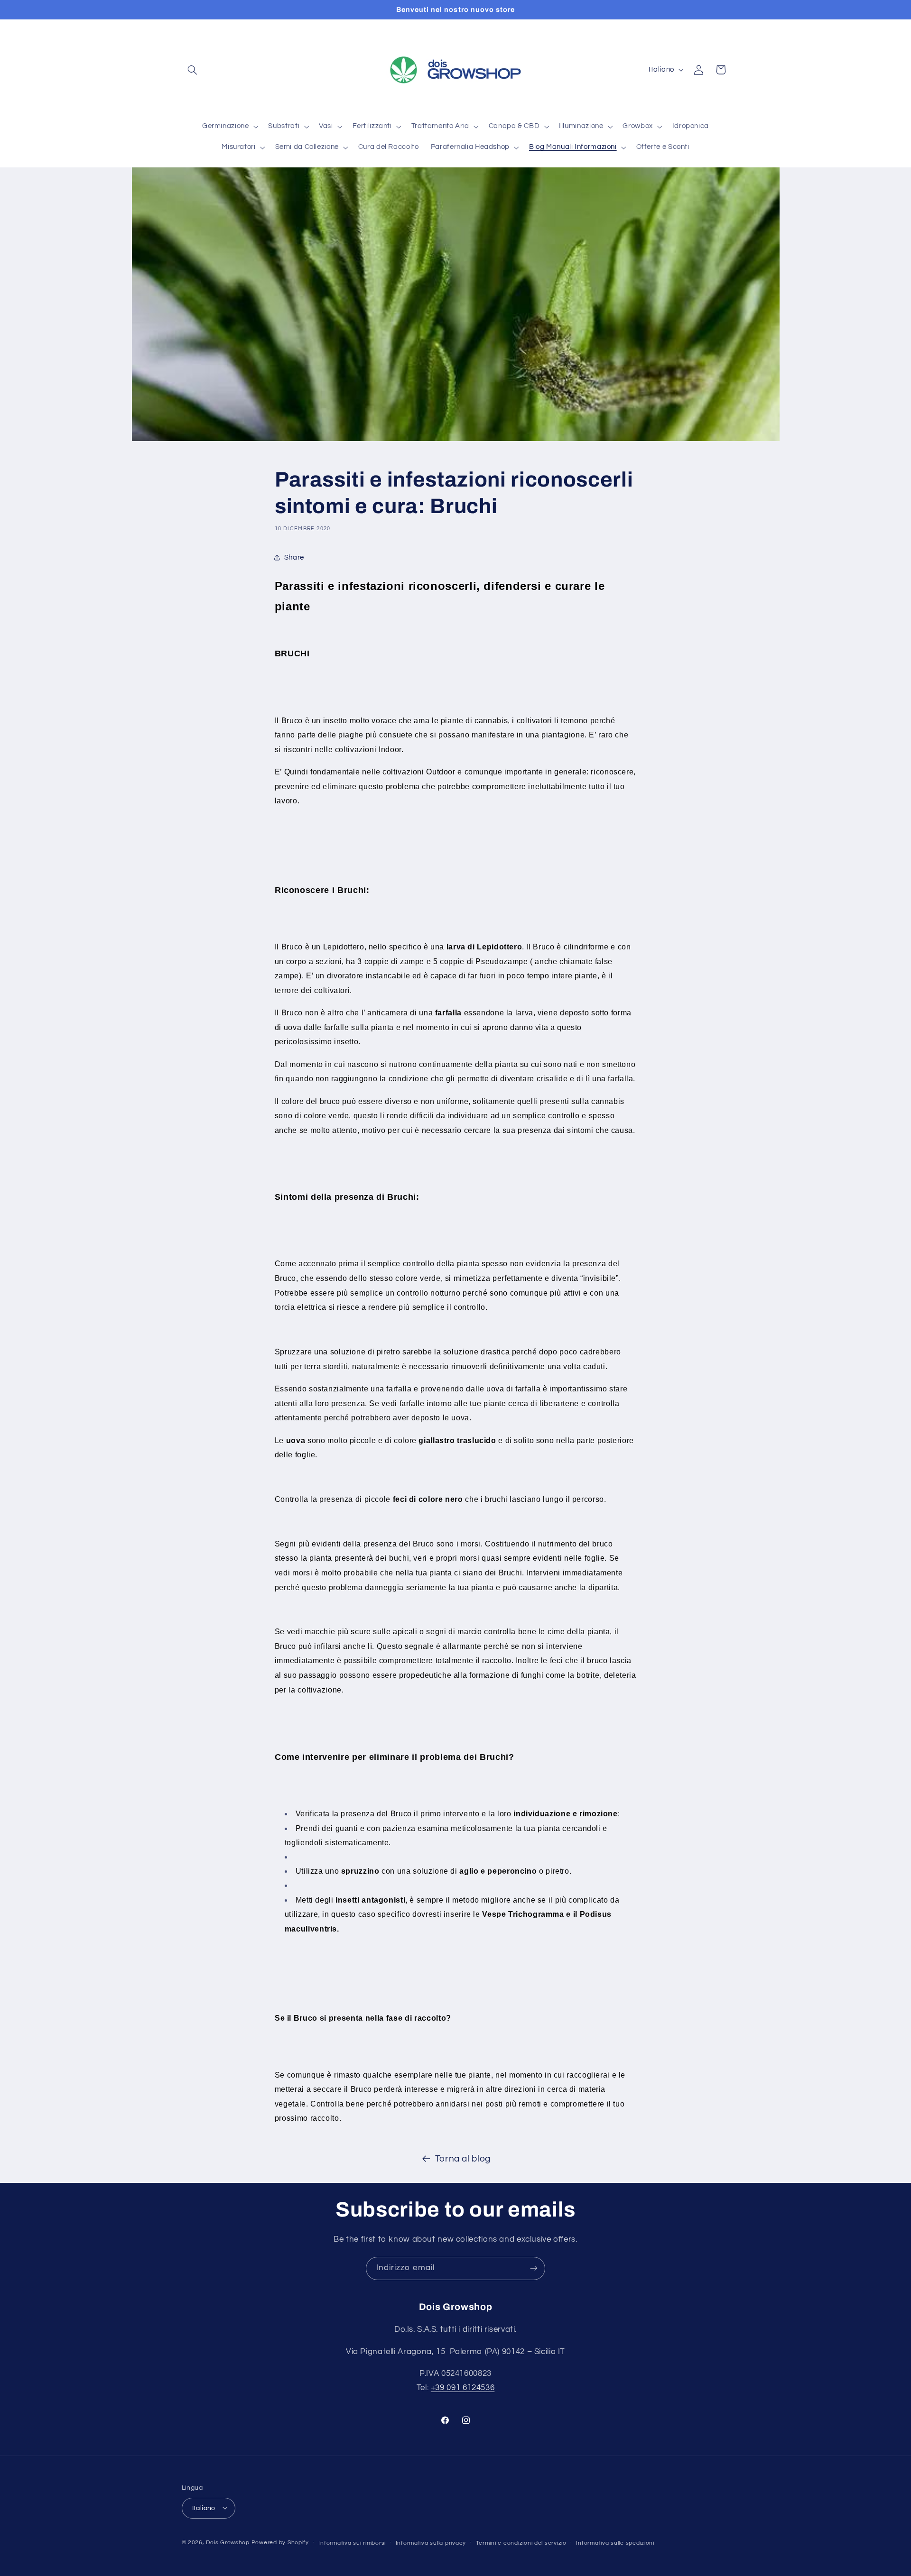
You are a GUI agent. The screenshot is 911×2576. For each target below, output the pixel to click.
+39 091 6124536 (463, 2388)
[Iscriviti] (534, 2268)
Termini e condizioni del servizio (521, 2543)
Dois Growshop (228, 2542)
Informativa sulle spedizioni (615, 2543)
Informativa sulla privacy (431, 2543)
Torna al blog (463, 2159)
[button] (193, 70)
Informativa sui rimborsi (352, 2543)
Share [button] (294, 557)
